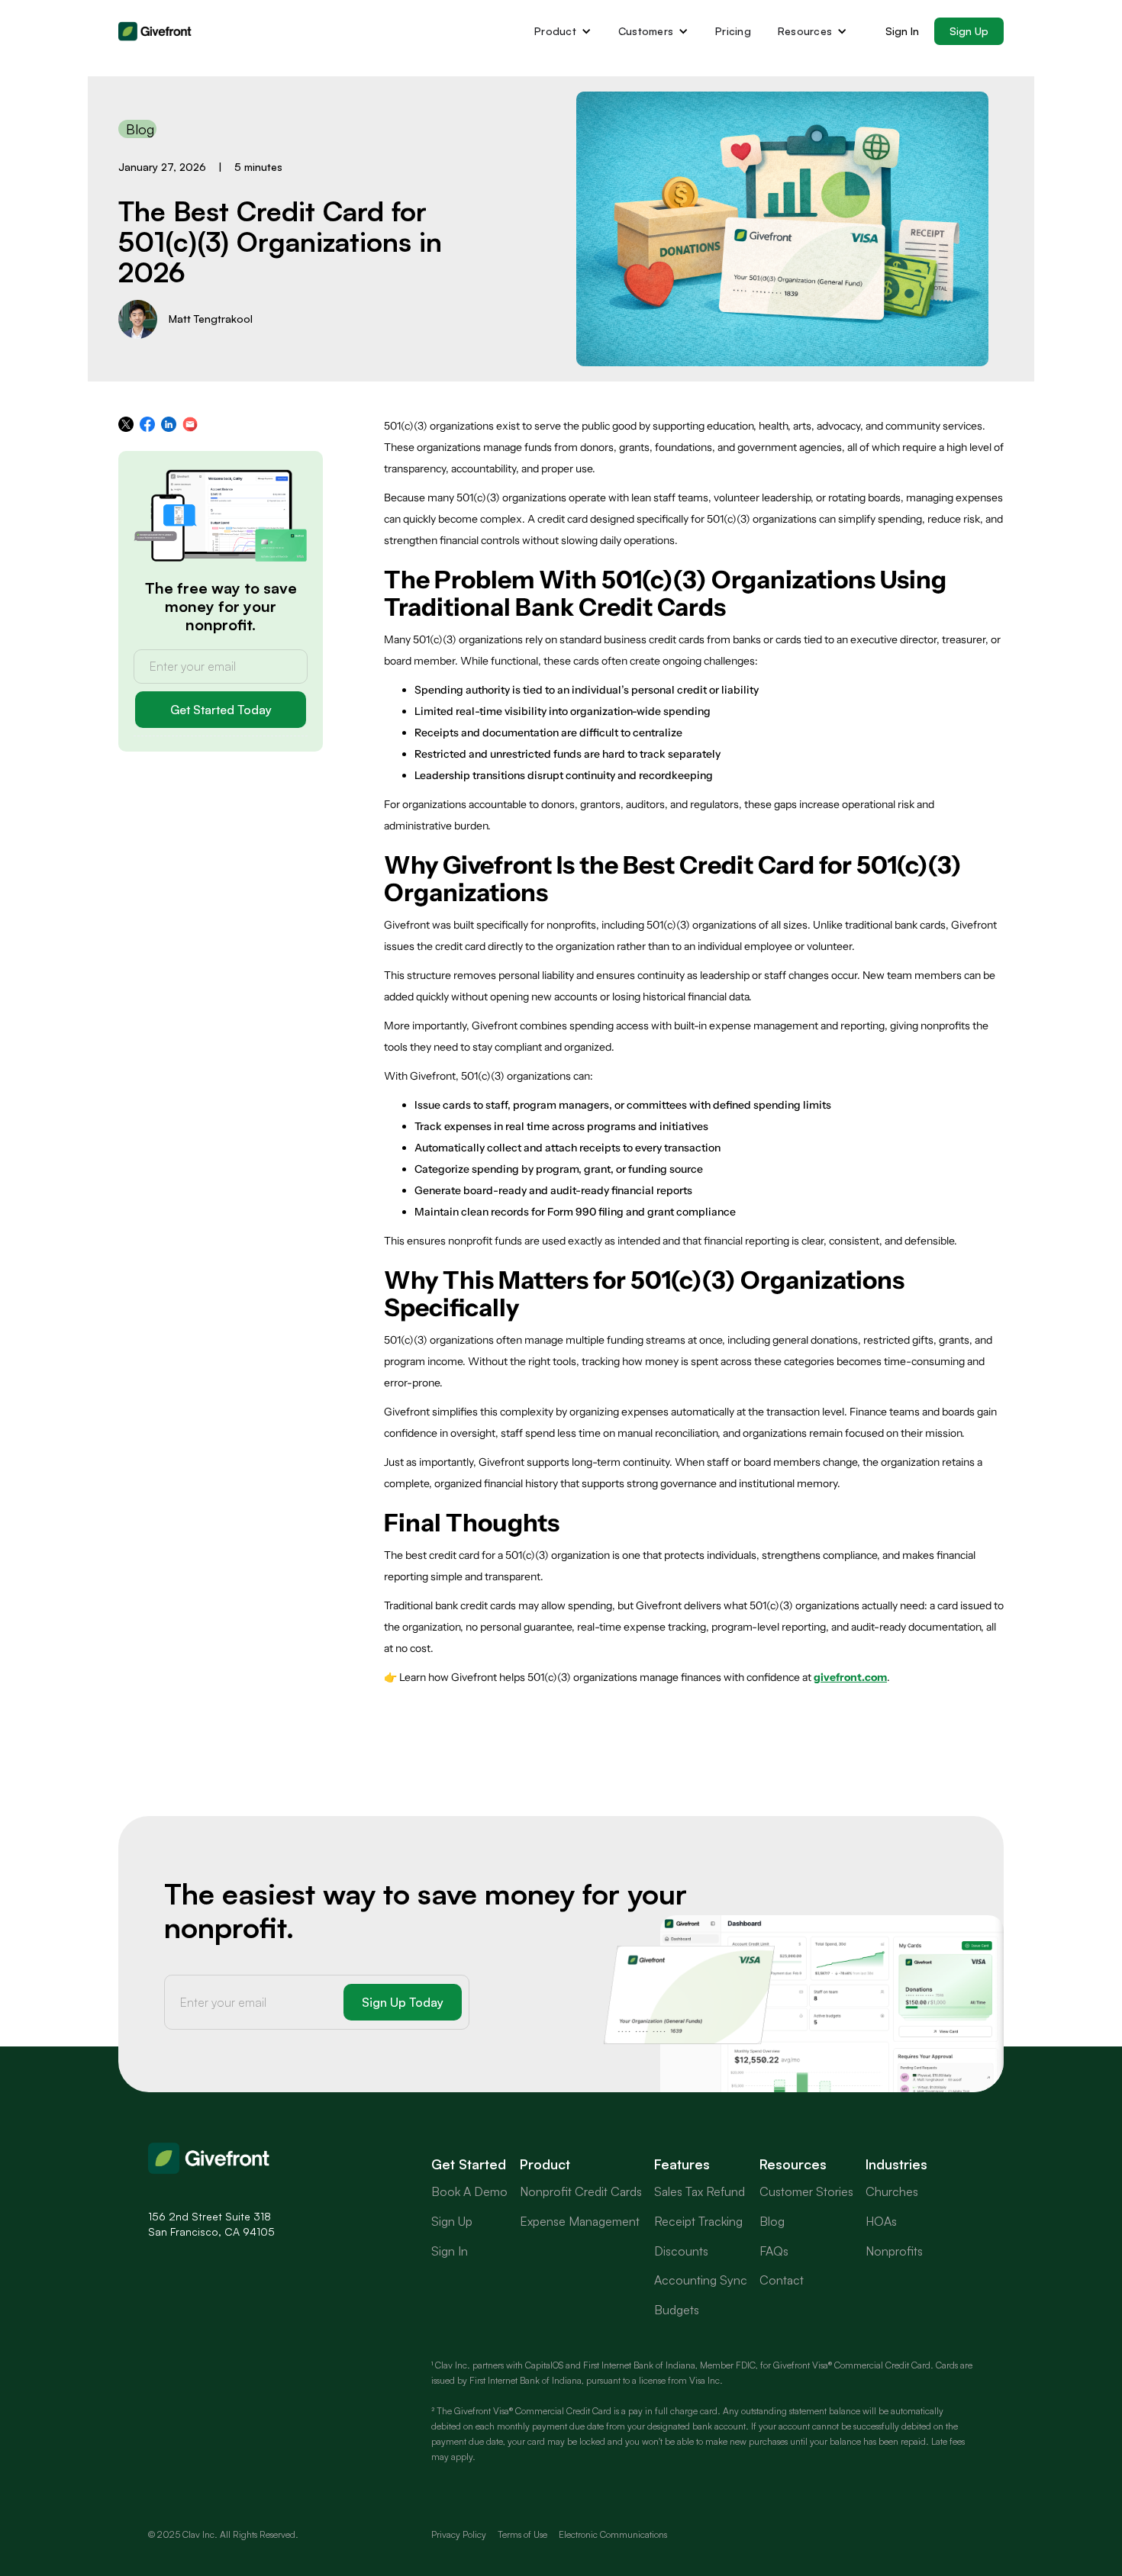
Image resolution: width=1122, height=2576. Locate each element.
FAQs (774, 2251)
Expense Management (580, 2221)
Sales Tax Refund (700, 2191)
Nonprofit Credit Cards (581, 2191)
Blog (772, 2221)
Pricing (733, 31)
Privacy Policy (459, 2534)
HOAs (881, 2221)
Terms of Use (522, 2534)
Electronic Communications (613, 2534)
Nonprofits (894, 2251)
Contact (782, 2280)
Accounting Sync (701, 2280)
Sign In (902, 31)
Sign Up (969, 31)
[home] (156, 31)
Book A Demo (469, 2191)
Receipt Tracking (698, 2221)
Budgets (677, 2310)
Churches (892, 2191)
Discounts (681, 2251)
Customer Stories (806, 2191)
